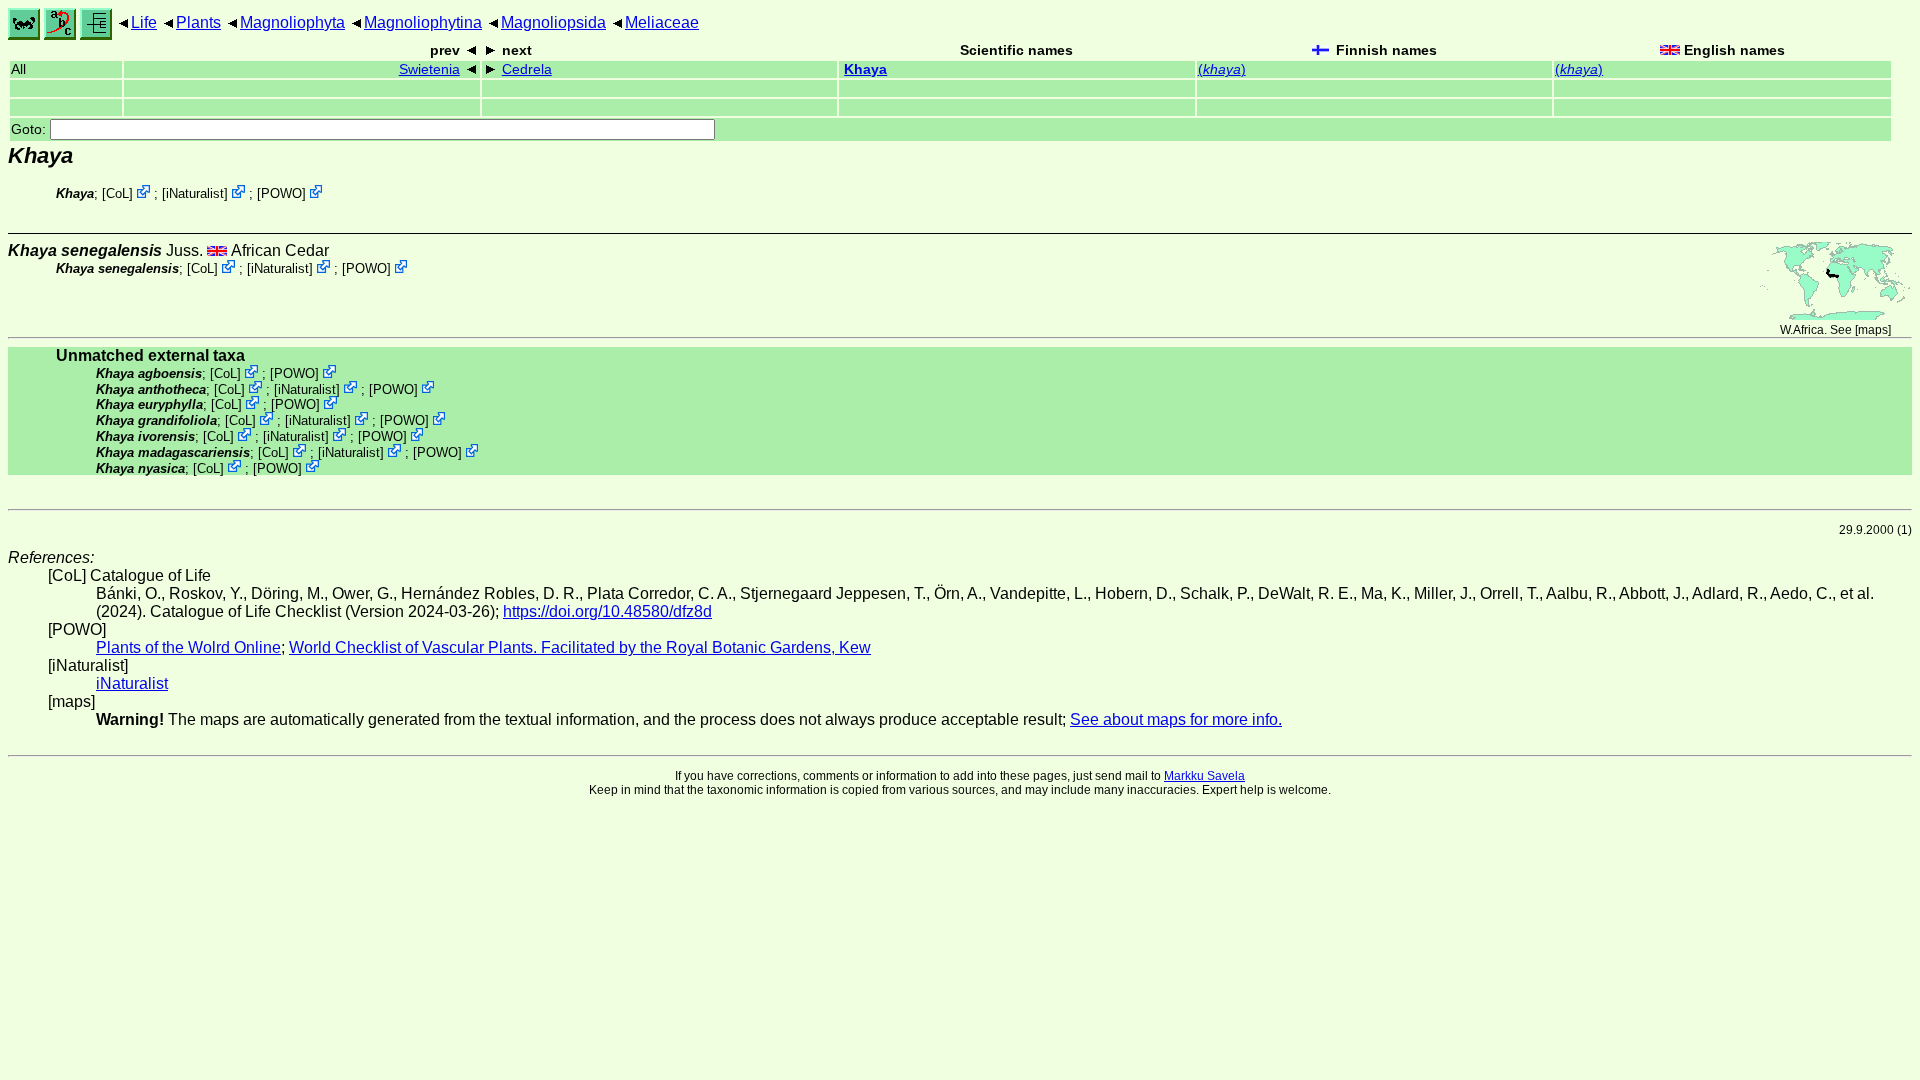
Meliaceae (662, 22)
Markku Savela (1204, 776)
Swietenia (429, 69)
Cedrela (527, 69)
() (1222, 69)
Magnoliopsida (553, 22)
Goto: (30, 129)
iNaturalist (195, 193)
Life (144, 22)
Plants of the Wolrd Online (188, 647)
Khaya (865, 69)
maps (1873, 330)
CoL (117, 193)
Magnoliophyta (292, 22)
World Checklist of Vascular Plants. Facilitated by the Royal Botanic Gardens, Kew (580, 647)
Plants (198, 22)
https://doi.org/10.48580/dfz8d (607, 611)
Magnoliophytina (423, 22)
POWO (281, 193)
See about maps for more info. (1176, 719)
